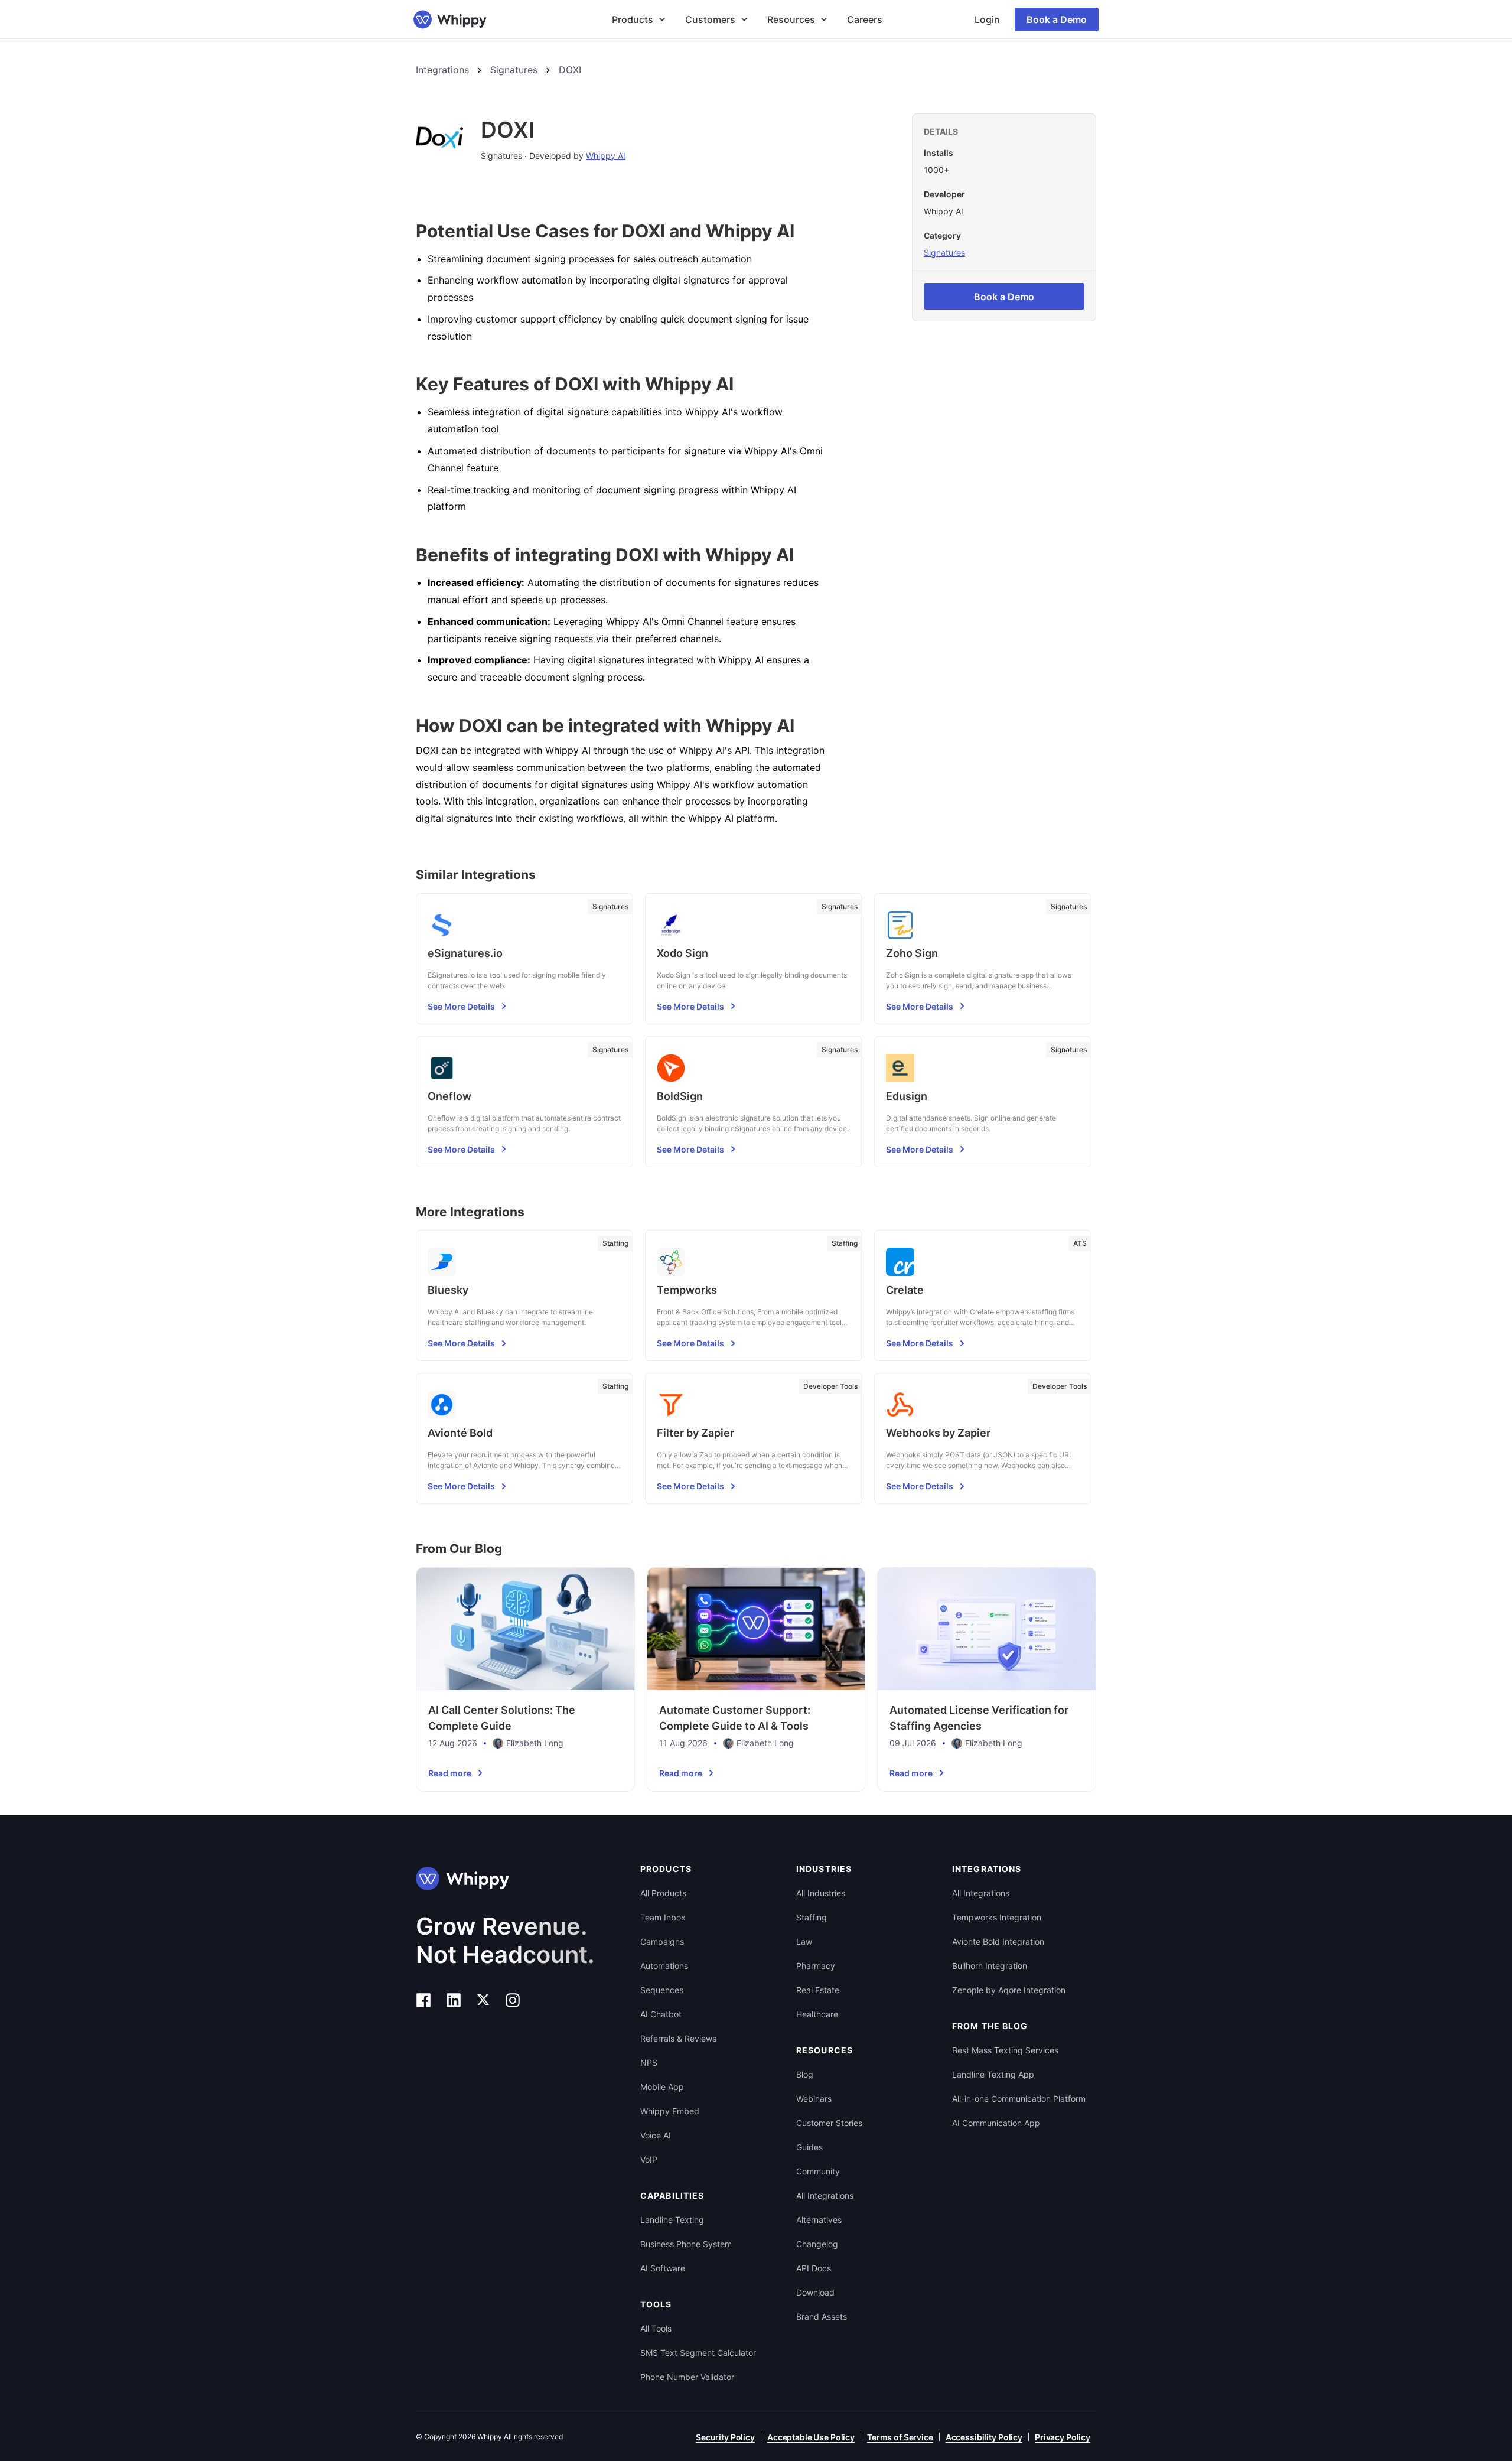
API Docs (814, 2268)
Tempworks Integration (997, 1917)
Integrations (442, 70)
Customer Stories (829, 2123)
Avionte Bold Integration (998, 1941)
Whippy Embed (670, 2111)
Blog (805, 2074)
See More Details (461, 1006)
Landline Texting (672, 2220)
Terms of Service (900, 2437)
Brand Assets (822, 2317)
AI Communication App (996, 2123)
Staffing (812, 1917)
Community (818, 2171)
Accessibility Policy (984, 2437)
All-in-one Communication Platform (1019, 2099)
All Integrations (825, 2195)
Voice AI (656, 2135)
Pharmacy (816, 1966)
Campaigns (662, 1941)
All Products (663, 1893)
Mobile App (662, 2087)
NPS (649, 2063)
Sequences (662, 1990)
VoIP (649, 2159)
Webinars (814, 2099)
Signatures (514, 70)
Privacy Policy (1063, 2437)
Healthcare (817, 2014)
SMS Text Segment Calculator (698, 2353)
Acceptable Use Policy (811, 2437)
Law (804, 1941)
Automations (664, 1966)
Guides (809, 2147)
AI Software (663, 2268)
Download (815, 2292)
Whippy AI (606, 156)
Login (987, 19)
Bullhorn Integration (990, 1966)
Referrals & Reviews (678, 2038)
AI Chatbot (661, 2014)
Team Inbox (663, 1917)
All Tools (656, 2328)
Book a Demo (1057, 19)
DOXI (570, 70)
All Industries (821, 1893)
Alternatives (819, 2220)
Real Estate (818, 1990)
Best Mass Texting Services (1005, 2050)
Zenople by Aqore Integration (1009, 1990)
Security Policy (725, 2437)
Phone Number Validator (687, 2377)
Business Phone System (686, 2244)
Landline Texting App (993, 2074)
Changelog (817, 2244)
